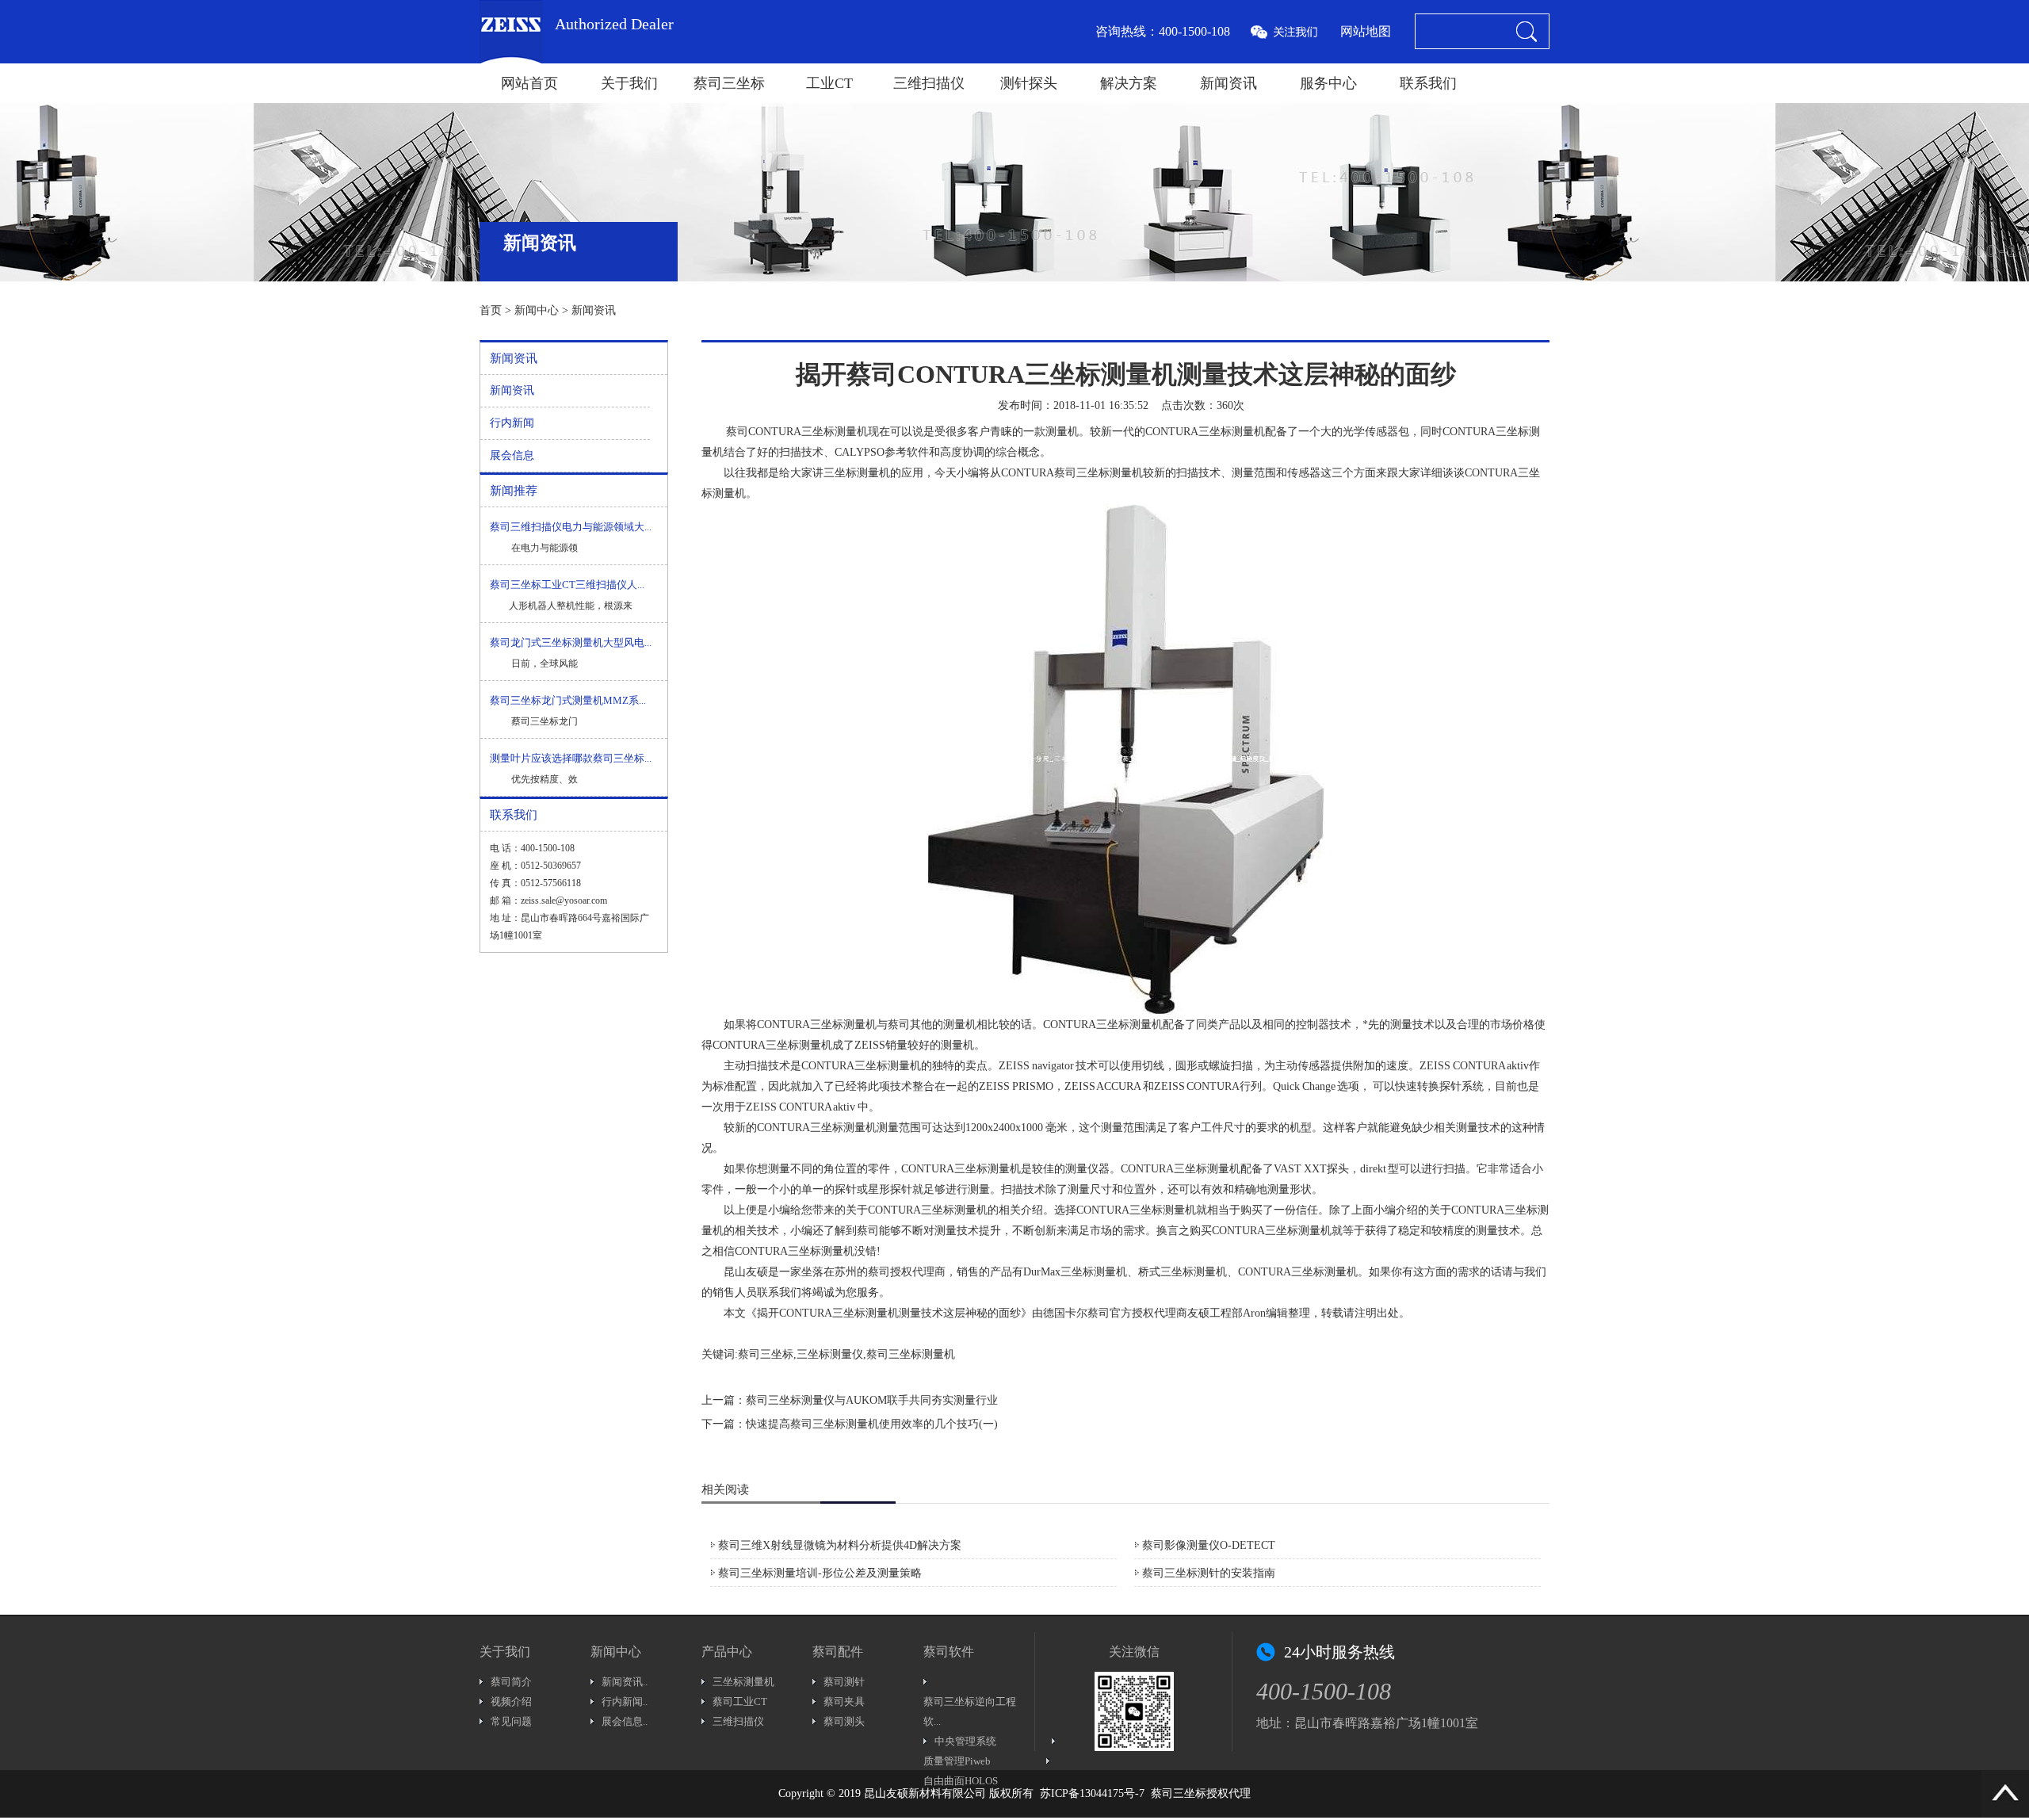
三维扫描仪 (929, 83)
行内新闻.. (625, 1701)
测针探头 (1029, 83)
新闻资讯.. (625, 1682)
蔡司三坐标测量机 (1099, 473)
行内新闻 (512, 423)
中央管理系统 (965, 1741)
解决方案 (1129, 83)
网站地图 (1366, 31)
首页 (491, 310)
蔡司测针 (844, 1682)
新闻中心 (537, 310)
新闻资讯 (1228, 83)
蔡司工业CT (740, 1701)
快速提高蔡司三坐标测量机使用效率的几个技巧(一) (872, 1424)
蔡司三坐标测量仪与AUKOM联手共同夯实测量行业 (872, 1400)
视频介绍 (511, 1701)
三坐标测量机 (835, 432)
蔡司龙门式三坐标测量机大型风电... (571, 642)
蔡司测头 (844, 1721)
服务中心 (1328, 83)
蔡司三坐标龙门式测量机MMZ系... (568, 700)
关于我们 (629, 83)
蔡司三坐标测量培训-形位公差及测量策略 (820, 1573)
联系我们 (1428, 83)
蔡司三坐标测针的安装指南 (1209, 1573)
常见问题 (511, 1721)
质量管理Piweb (957, 1761)
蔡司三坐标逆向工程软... (970, 1711)
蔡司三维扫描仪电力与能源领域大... (571, 527)
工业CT (829, 83)
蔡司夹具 (844, 1701)
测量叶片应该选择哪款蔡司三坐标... (571, 758)
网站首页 (529, 83)
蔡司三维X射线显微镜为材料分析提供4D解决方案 (840, 1545)
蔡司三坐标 (729, 83)
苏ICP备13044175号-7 (1092, 1793)
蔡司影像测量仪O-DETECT (1209, 1545)
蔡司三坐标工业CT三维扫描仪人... (567, 585)
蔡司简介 (511, 1682)
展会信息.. (625, 1721)
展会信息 (512, 455)
